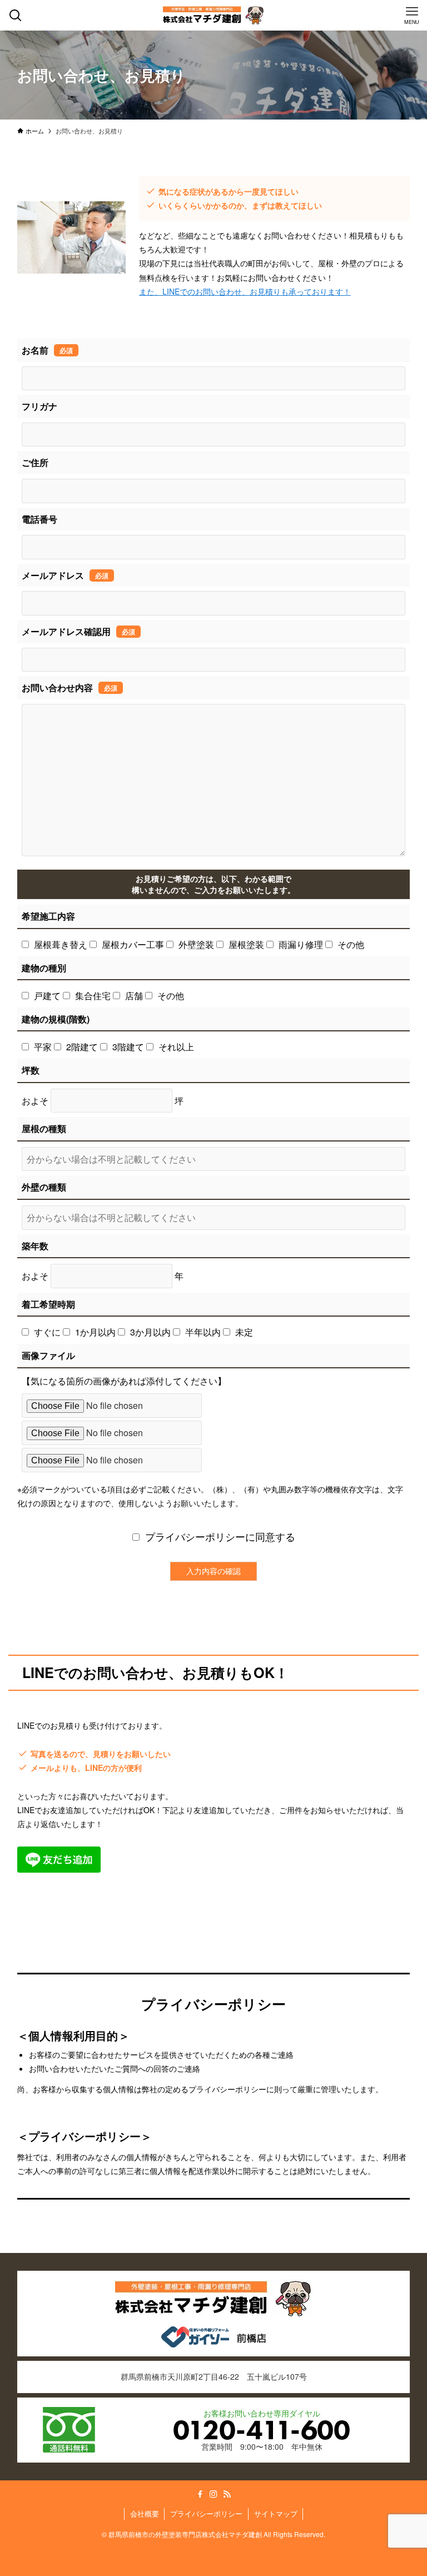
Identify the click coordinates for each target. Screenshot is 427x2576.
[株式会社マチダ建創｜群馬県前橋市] (213, 15)
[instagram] (213, 2494)
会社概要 (145, 2513)
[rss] (227, 2494)
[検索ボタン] (15, 15)
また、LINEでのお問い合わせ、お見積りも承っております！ (245, 291)
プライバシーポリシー (206, 2513)
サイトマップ (276, 2513)
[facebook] (200, 2494)
